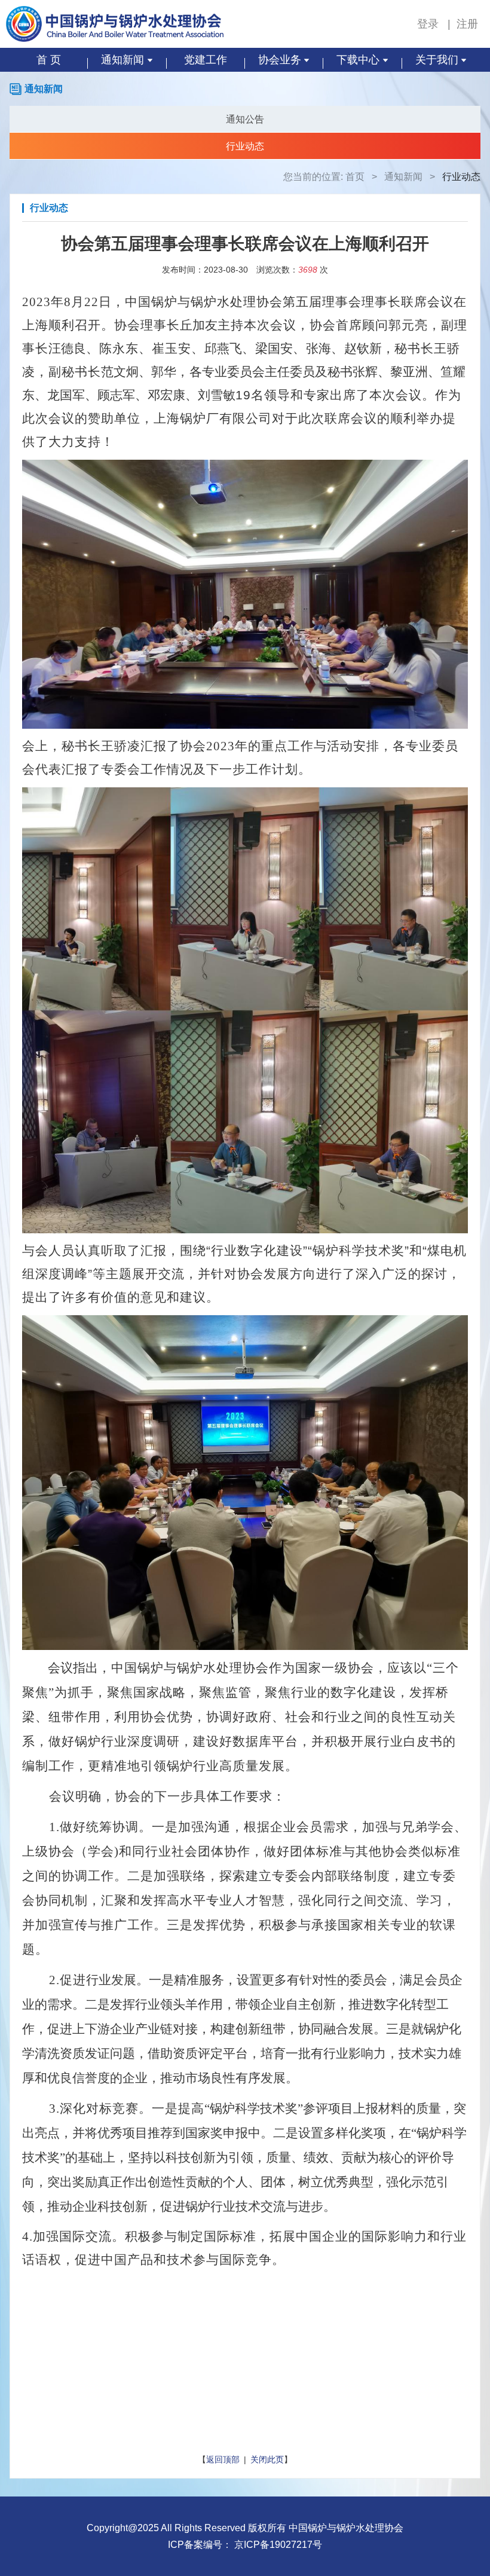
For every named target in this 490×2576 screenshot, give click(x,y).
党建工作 (206, 60)
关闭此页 (267, 2459)
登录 (429, 24)
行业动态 (245, 146)
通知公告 (245, 119)
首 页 (49, 60)
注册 (467, 24)
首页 (355, 177)
